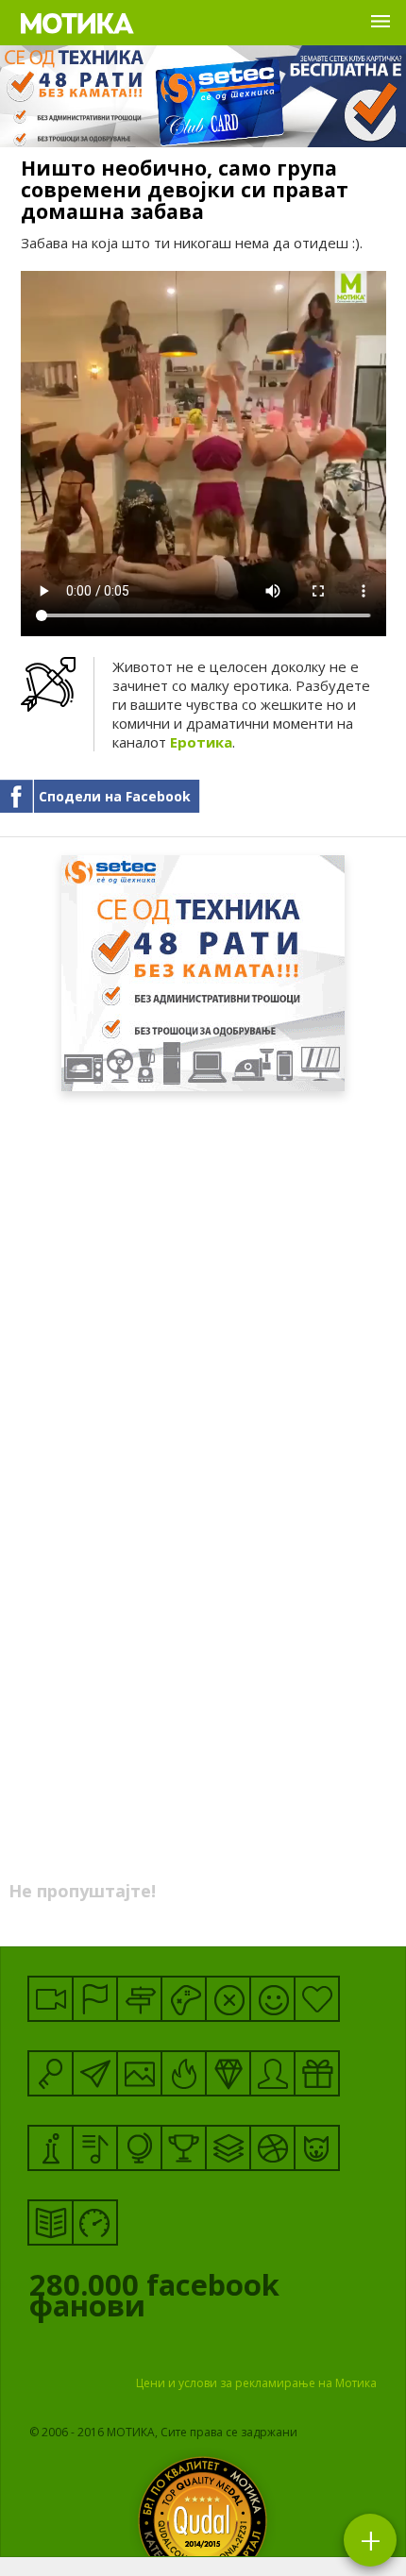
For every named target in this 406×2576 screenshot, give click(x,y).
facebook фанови (154, 2299)
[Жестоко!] (184, 2073)
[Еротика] (228, 1999)
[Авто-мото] (95, 2222)
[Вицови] (272, 1999)
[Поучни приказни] (51, 2222)
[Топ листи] (228, 2148)
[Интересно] (317, 2073)
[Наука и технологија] (51, 2148)
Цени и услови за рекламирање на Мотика (256, 2383)
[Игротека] (184, 1999)
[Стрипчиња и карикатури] (272, 2073)
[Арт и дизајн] (228, 2073)
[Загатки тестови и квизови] (51, 2073)
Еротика (201, 742)
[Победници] (184, 2148)
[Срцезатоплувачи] (317, 1999)
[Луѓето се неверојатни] (95, 2073)
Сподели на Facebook (115, 796)
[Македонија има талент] (95, 2148)
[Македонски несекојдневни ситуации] (95, 1999)
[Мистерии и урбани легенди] (139, 1999)
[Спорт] (272, 2148)
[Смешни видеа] (51, 1999)
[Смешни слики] (139, 2073)
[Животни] (317, 2148)
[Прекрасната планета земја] (139, 2148)
